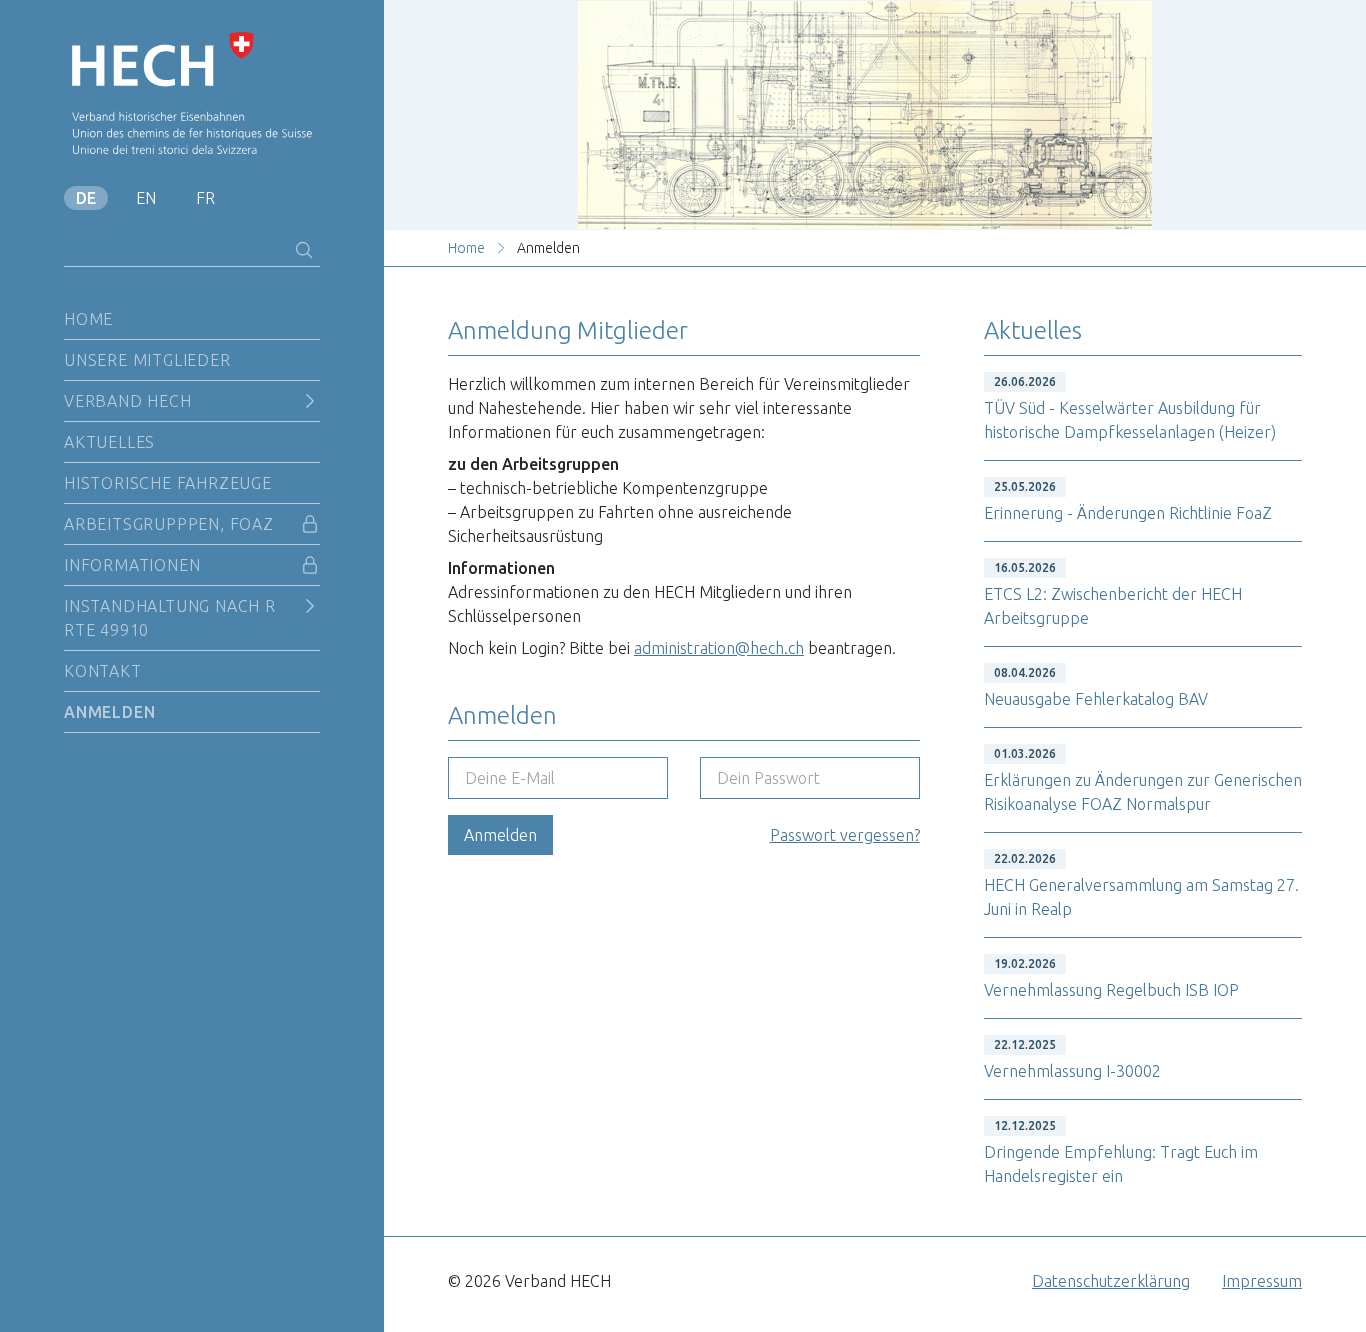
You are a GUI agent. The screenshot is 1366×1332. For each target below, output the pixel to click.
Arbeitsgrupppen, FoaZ (169, 524)
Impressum (1262, 1281)
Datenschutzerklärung (1111, 1281)
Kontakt (103, 671)
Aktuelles (109, 442)
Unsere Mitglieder (147, 360)
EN (146, 198)
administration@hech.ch (719, 648)
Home (88, 319)
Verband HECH (128, 401)
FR (205, 198)
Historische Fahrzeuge (168, 483)
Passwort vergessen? (845, 835)
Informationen (132, 565)
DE (86, 198)
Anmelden (109, 712)
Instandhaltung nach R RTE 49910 (170, 618)
